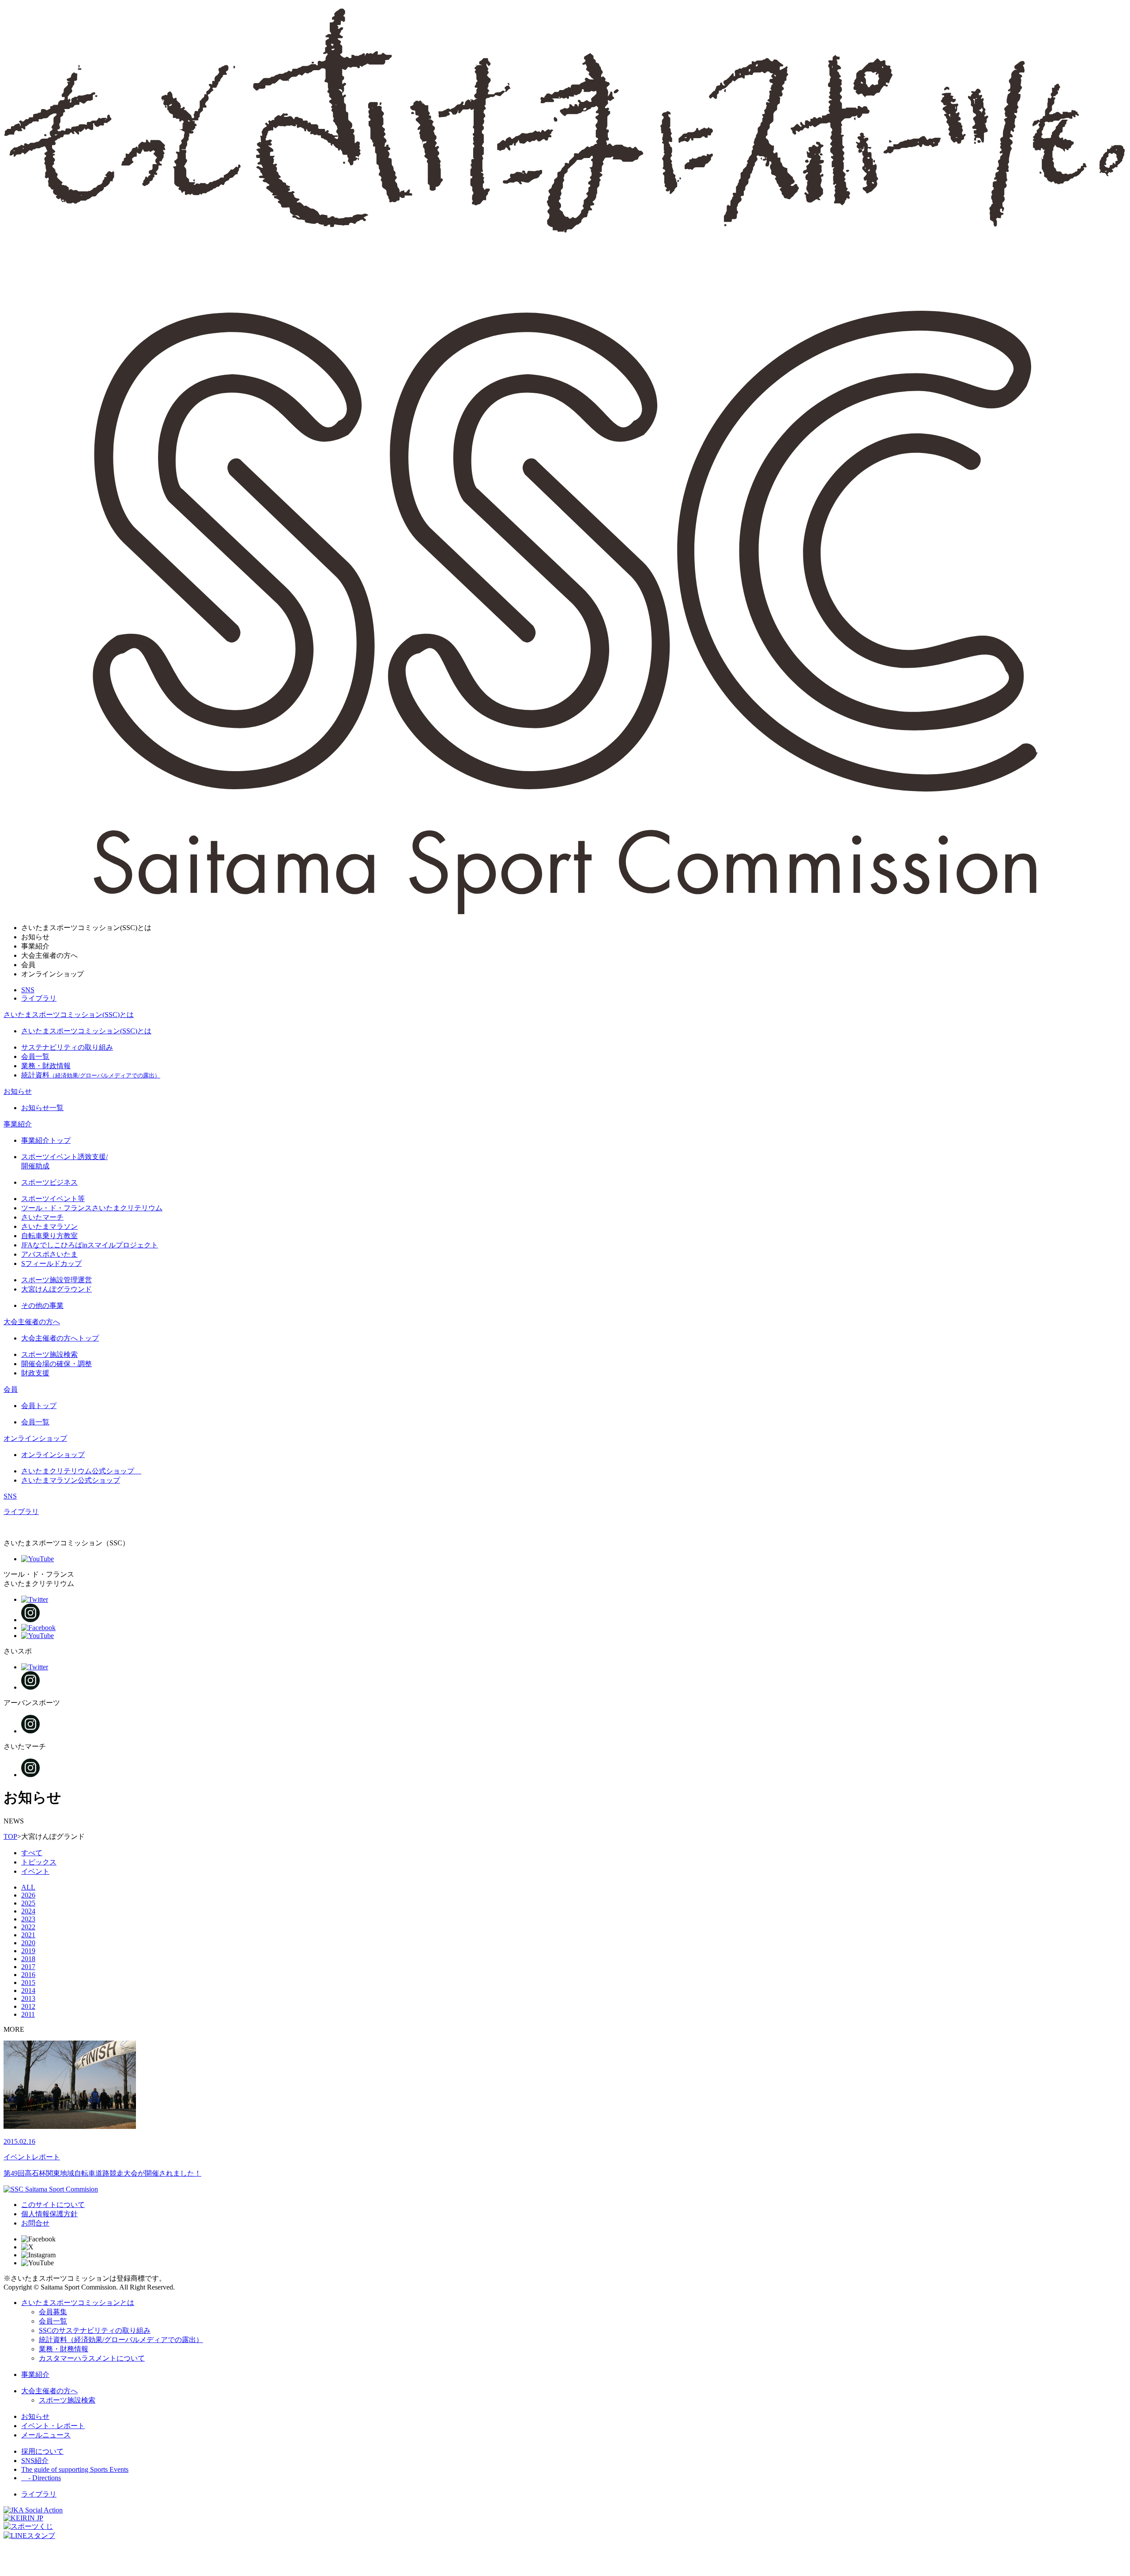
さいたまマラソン (49, 1226)
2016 (28, 1975)
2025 (28, 1903)
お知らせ (18, 1091)
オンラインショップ (35, 1438)
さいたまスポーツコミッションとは (78, 2303)
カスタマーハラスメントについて (92, 2358)
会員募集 (53, 2312)
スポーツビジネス (49, 1182)
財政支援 (35, 1373)
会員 (11, 1389)
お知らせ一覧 (42, 1108)
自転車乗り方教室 (49, 1236)
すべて (32, 1853)
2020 (28, 1943)
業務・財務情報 (64, 2349)
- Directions (41, 2478)
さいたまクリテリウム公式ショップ (81, 1471)
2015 (28, 1983)
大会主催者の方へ (32, 1322)
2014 (28, 1990)
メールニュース (46, 2435)
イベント (35, 1871)
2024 (28, 1911)
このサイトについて (53, 2205)
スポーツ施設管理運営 (56, 1280)
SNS (28, 990)
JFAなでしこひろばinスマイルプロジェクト (90, 1245)
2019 (28, 1951)
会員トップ (39, 1406)
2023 (28, 1919)
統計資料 (91, 1075)
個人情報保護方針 (49, 2214)
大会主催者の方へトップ (60, 1338)
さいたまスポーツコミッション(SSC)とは (69, 1015)
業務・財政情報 (46, 1066)
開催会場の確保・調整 (56, 1364)
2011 (28, 2014)
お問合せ (35, 2223)
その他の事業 (42, 1305)
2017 (28, 1967)
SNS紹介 (35, 2461)
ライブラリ (39, 998)
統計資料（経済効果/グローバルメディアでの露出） (121, 2340)
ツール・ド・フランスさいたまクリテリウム (92, 1208)
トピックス (39, 1862)
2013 (28, 1998)
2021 (28, 1935)
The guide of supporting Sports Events (75, 2469)
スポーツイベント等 (53, 1199)
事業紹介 (18, 1124)
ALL (28, 1887)
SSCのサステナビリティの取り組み (95, 2330)
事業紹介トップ (46, 1140)
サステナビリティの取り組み (67, 1047)
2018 (28, 1959)
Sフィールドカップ (51, 1264)
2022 (28, 1927)
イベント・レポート (53, 2426)
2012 (28, 2006)
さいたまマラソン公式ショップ (71, 1480)
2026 (28, 1895)
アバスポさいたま (49, 1254)
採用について (42, 2451)
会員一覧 (35, 1056)
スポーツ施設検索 (49, 1354)
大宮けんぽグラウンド (56, 1289)
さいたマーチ (42, 1217)
